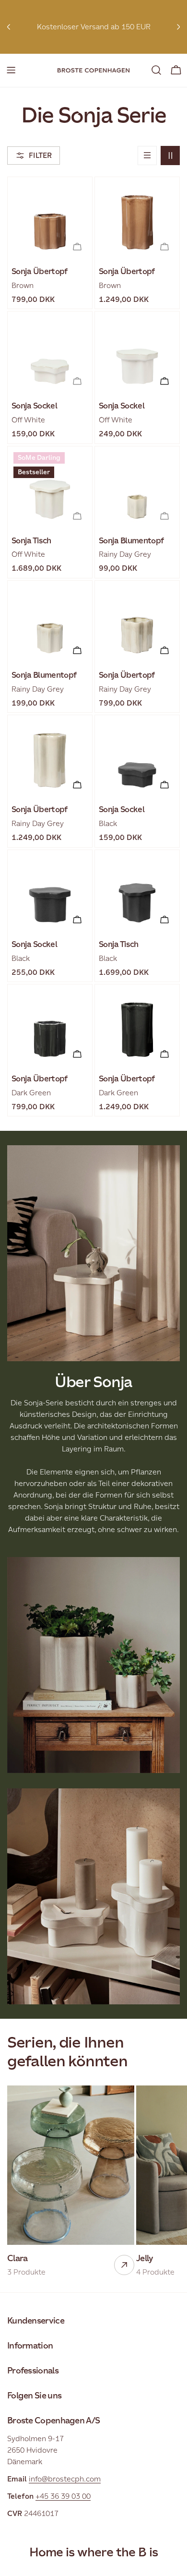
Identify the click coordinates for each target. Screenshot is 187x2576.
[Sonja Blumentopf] (137, 489)
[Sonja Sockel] (50, 354)
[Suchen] (156, 70)
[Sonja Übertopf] (50, 219)
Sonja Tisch (31, 541)
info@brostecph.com (65, 2479)
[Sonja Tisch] (50, 489)
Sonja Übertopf (40, 271)
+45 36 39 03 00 (63, 2496)
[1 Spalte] (147, 156)
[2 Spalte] (170, 156)
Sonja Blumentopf (131, 541)
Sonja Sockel (34, 406)
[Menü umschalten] (11, 70)
